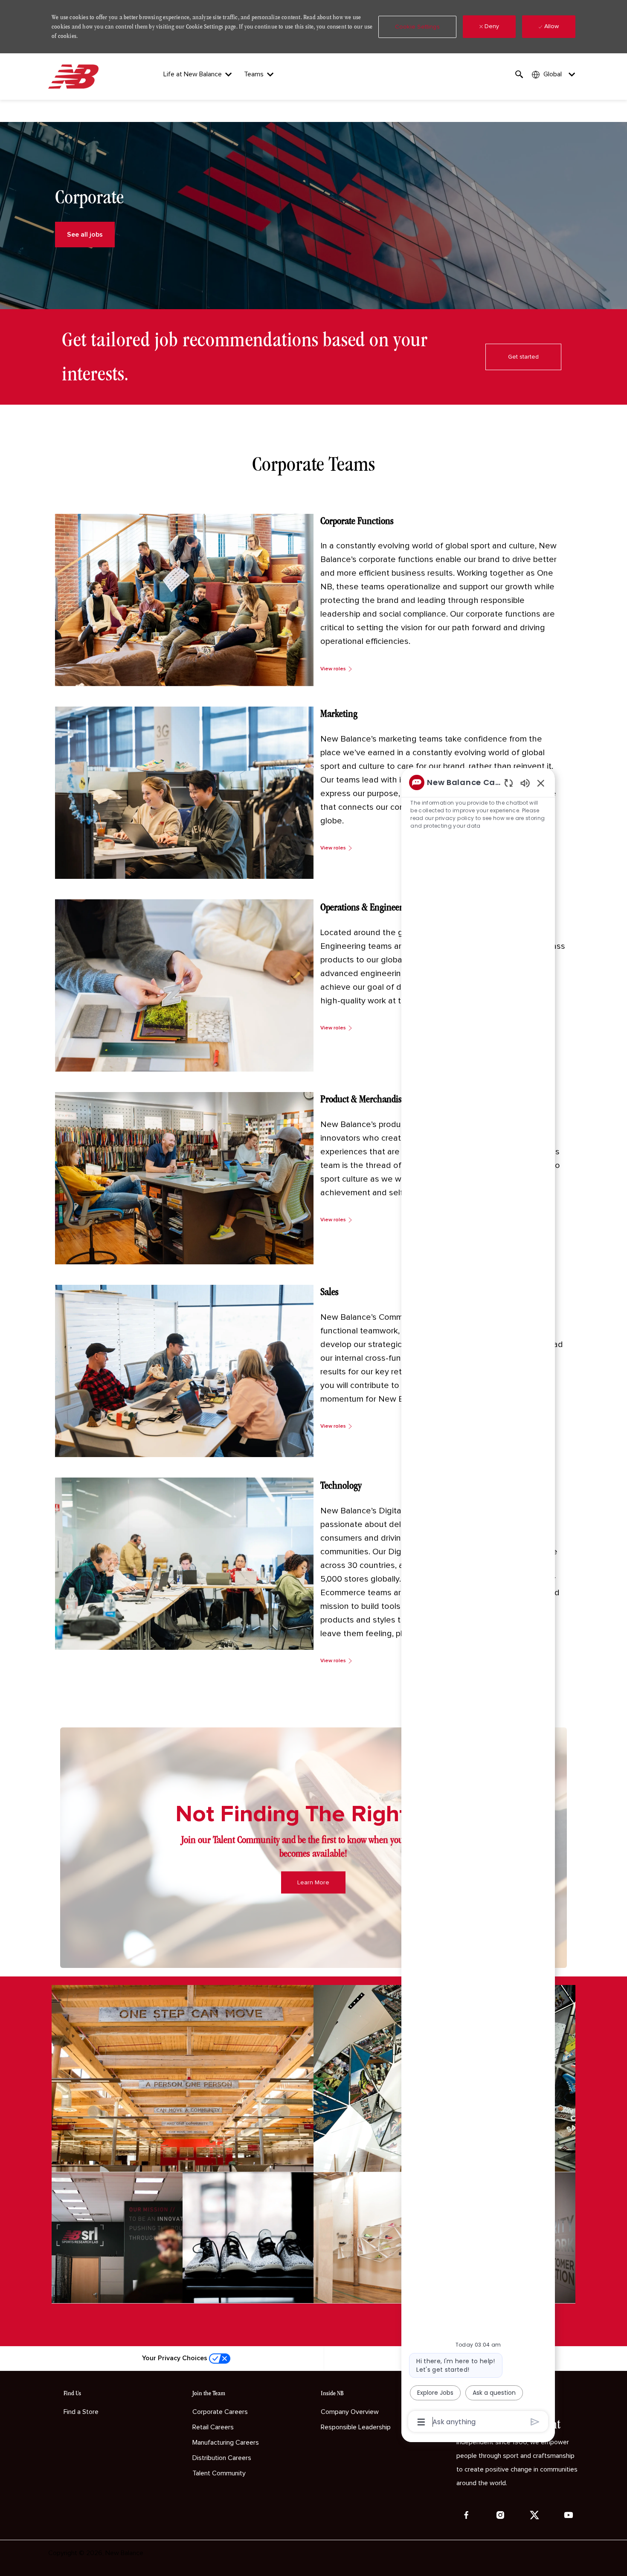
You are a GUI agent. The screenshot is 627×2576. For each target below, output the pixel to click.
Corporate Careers (220, 2412)
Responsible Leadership (356, 2427)
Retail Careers (213, 2427)
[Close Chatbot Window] (541, 783)
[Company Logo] (75, 77)
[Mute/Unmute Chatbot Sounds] (525, 783)
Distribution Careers (222, 2458)
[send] (535, 2422)
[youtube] (569, 2515)
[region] (478, 1601)
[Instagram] (500, 2515)
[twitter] (534, 2515)
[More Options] (421, 2422)
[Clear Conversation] (509, 783)
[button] (417, 27)
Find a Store (81, 2412)
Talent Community (219, 2473)
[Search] (519, 74)
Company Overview (350, 2412)
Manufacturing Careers (226, 2443)
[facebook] (466, 2515)
